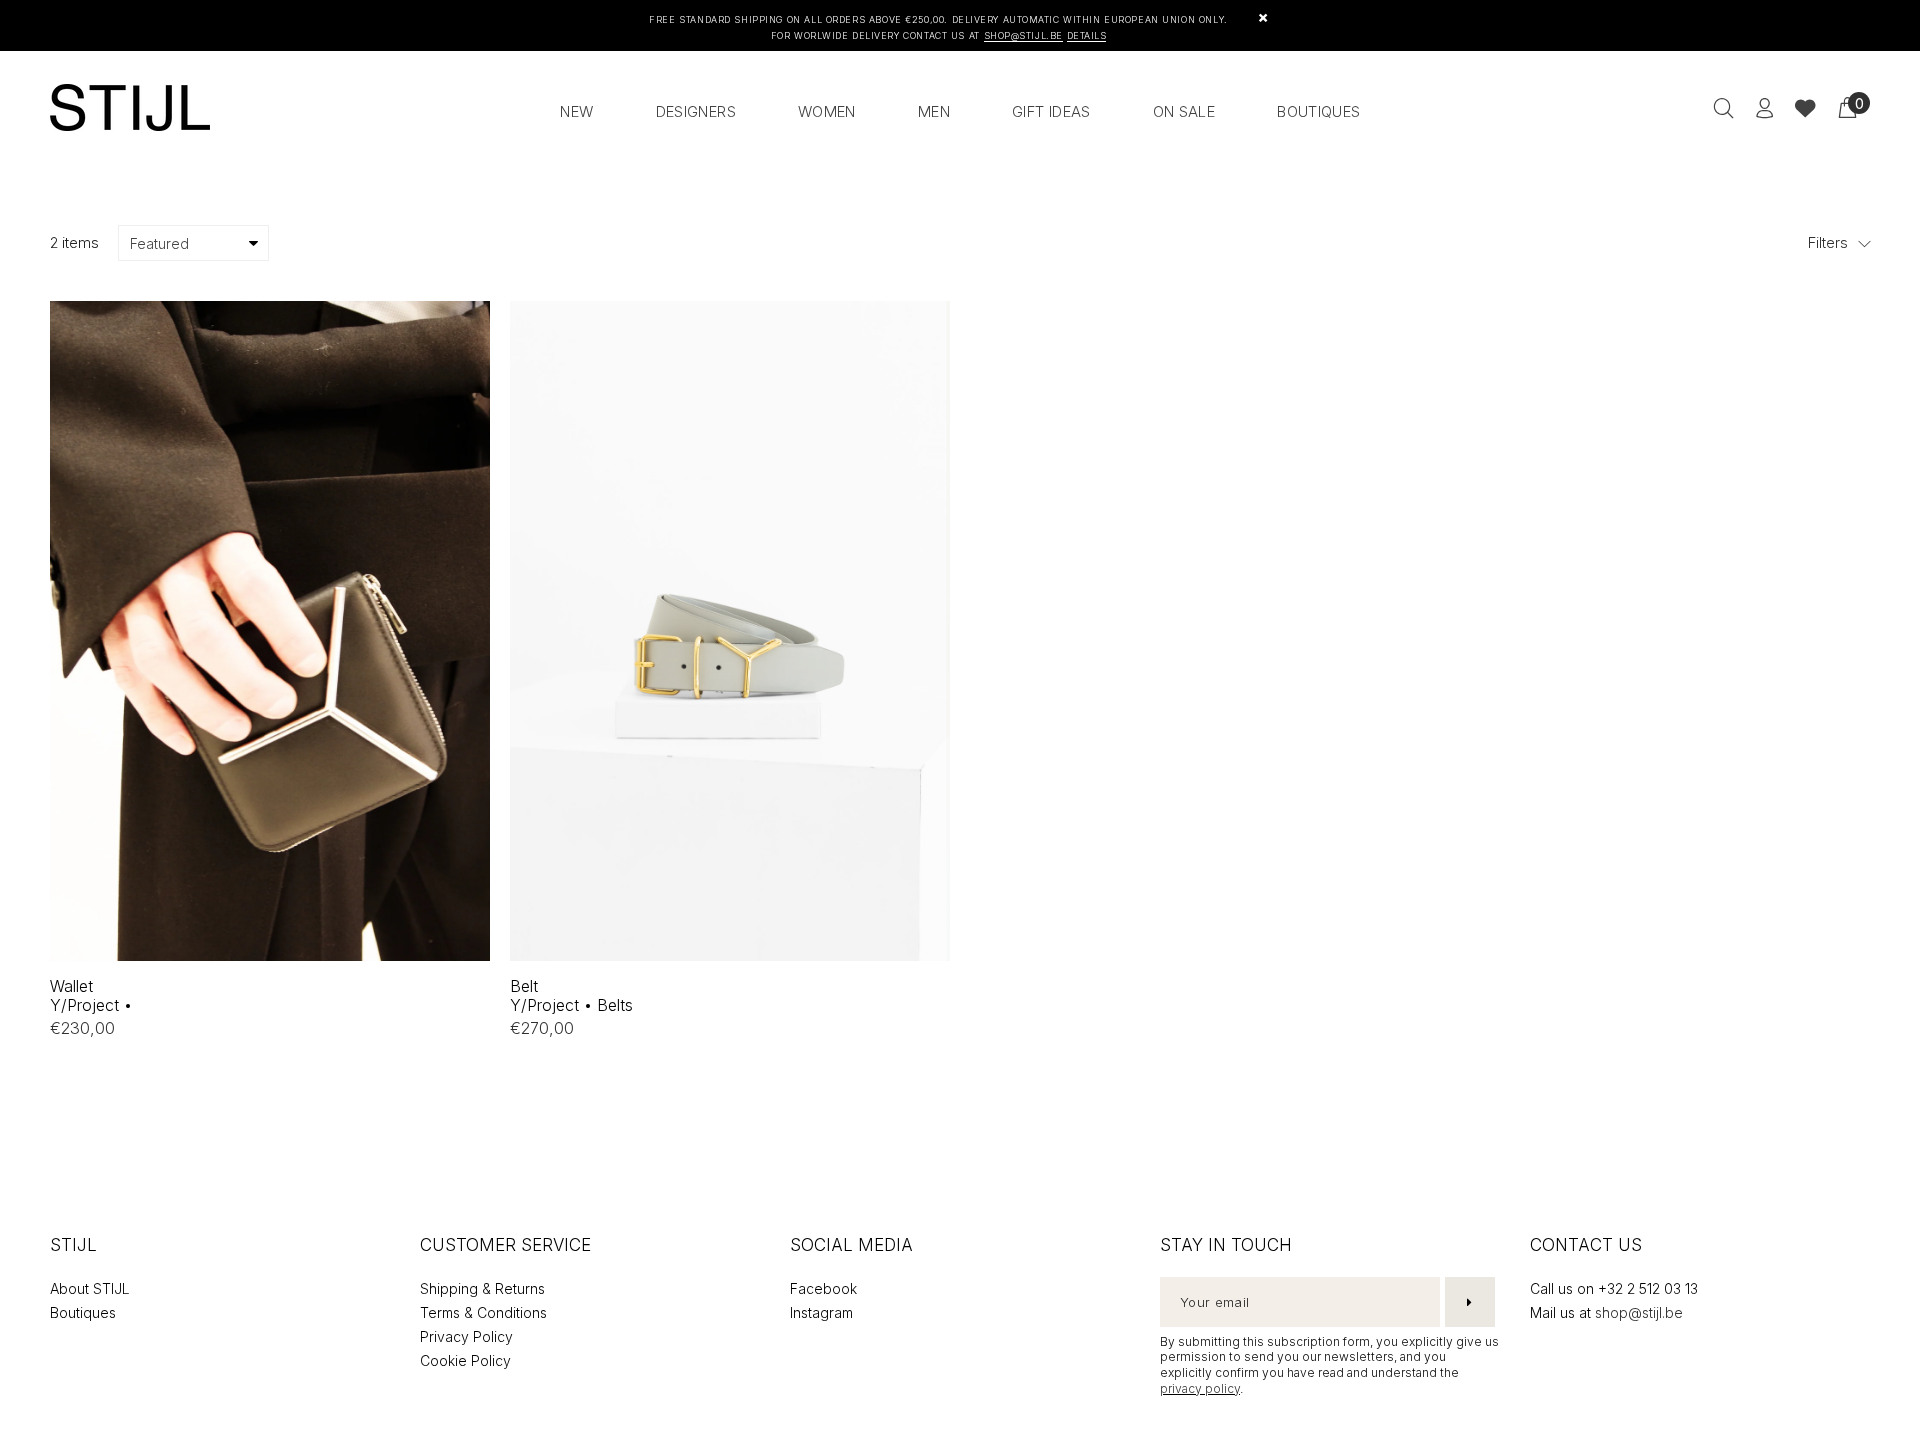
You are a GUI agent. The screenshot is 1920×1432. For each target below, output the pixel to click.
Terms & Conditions (483, 1312)
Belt (571, 995)
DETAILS (1087, 35)
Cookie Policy (465, 1360)
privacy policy (1200, 1388)
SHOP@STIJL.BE (1023, 35)
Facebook (823, 1288)
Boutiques (83, 1312)
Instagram (821, 1312)
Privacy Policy (466, 1336)
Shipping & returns (482, 1288)
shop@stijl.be (1639, 1312)
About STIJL (90, 1288)
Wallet (91, 995)
